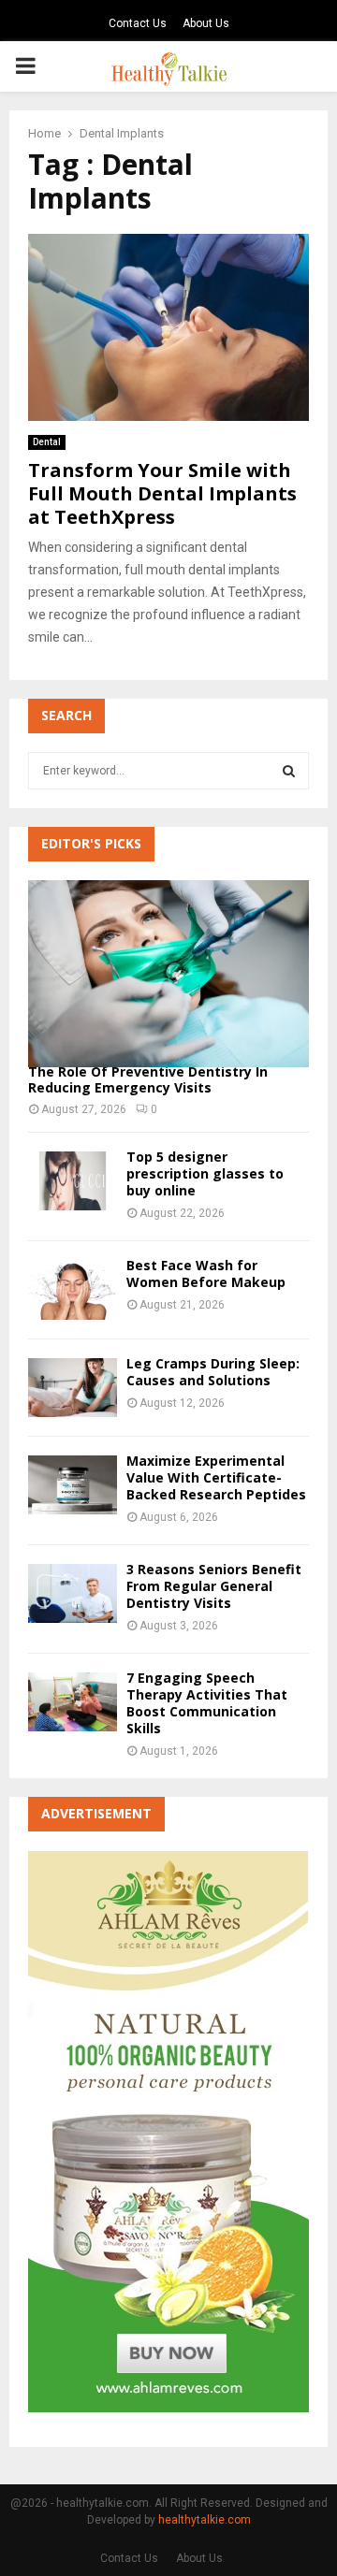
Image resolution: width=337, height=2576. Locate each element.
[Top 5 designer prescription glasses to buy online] (73, 1181)
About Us (206, 23)
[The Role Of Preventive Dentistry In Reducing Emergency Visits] (168, 974)
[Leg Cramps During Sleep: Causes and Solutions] (73, 1388)
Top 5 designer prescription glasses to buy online (205, 1173)
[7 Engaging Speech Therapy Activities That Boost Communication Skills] (73, 1702)
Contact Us (138, 23)
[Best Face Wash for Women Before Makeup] (73, 1289)
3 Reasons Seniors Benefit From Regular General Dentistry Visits (214, 1586)
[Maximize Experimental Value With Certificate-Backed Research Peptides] (73, 1485)
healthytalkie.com (205, 2520)
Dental (47, 442)
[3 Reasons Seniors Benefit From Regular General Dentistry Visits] (73, 1593)
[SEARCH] (289, 771)
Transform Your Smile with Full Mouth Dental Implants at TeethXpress (162, 493)
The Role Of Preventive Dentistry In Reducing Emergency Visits (148, 1079)
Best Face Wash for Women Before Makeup (206, 1274)
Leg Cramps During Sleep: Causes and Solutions (213, 1372)
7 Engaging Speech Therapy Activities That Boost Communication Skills (207, 1703)
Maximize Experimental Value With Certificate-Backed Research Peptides (216, 1477)
